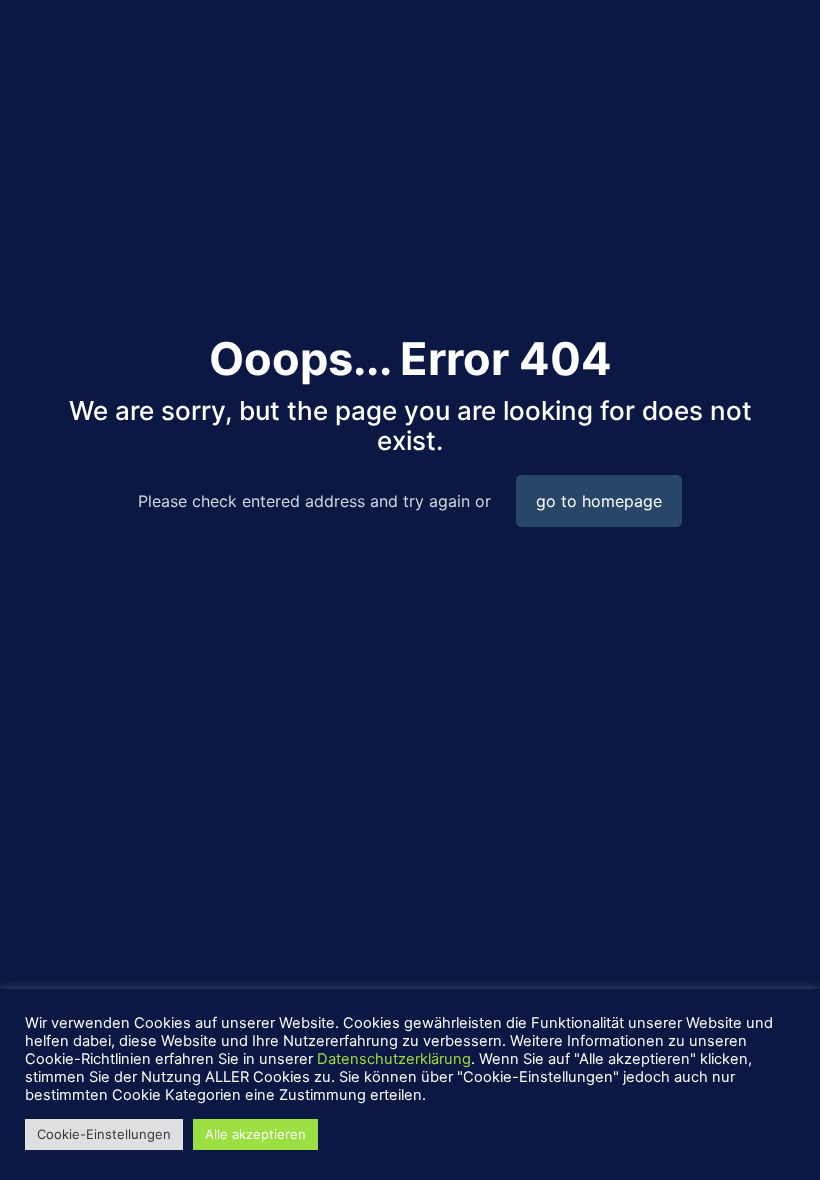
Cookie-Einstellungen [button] (104, 1134)
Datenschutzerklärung (394, 1059)
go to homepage (599, 501)
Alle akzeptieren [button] (255, 1134)
